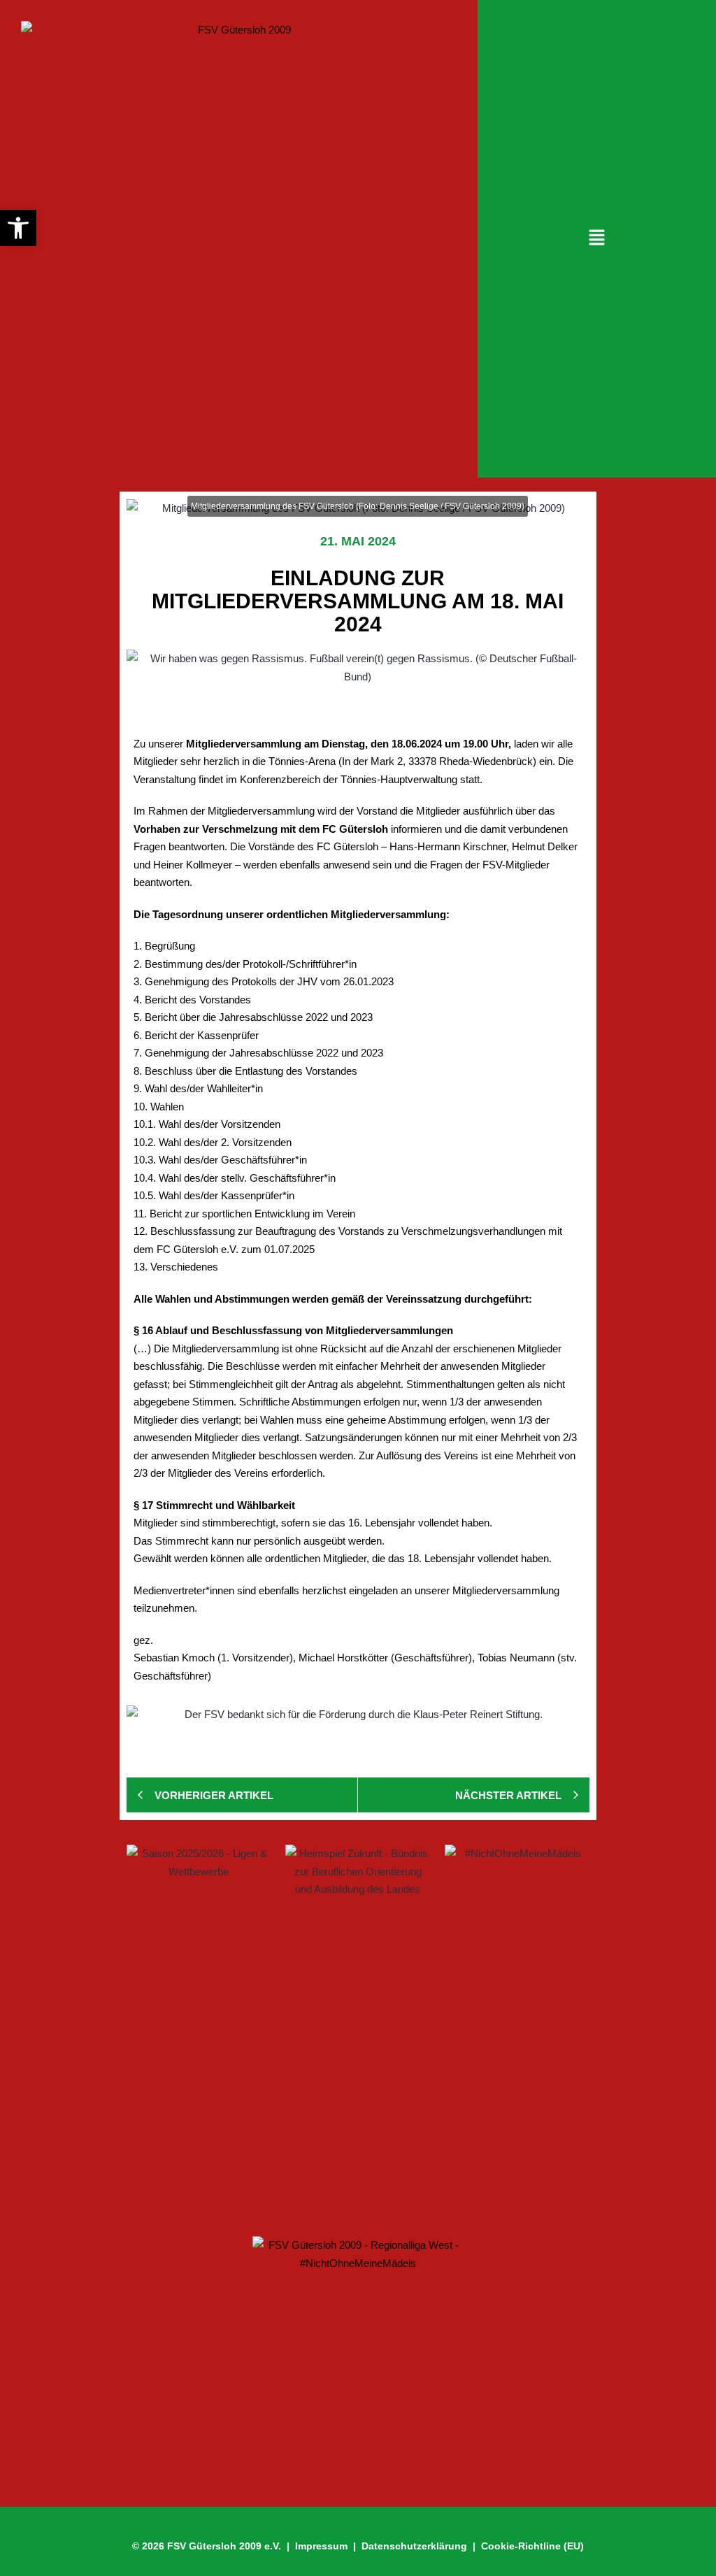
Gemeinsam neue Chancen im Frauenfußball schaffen (292, 2095)
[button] (596, 238)
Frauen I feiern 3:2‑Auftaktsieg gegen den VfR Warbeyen (296, 2045)
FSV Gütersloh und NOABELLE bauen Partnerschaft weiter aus (317, 2179)
